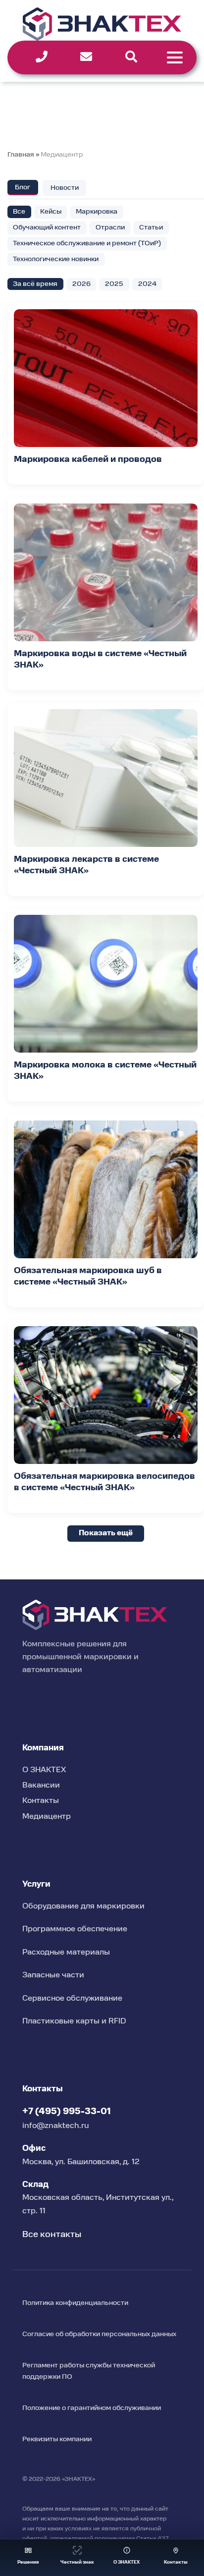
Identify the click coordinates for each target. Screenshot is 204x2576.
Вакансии (41, 1786)
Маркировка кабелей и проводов (88, 460)
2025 (114, 284)
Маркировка (97, 212)
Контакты (41, 1801)
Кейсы (51, 212)
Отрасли (110, 227)
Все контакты (52, 2235)
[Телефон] (42, 57)
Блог (23, 187)
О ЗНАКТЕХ (44, 1770)
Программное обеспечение (75, 1929)
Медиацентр (62, 155)
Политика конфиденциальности (75, 2303)
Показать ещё (106, 1533)
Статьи (151, 227)
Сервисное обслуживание (72, 1999)
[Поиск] (131, 57)
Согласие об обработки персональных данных (99, 2334)
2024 (147, 284)
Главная (21, 155)
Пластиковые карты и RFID (74, 2021)
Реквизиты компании (57, 2439)
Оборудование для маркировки (83, 1906)
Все (19, 212)
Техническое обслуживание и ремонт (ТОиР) (87, 243)
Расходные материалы (66, 1953)
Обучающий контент (47, 227)
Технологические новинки (56, 259)
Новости (65, 188)
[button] (28, 2558)
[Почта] (86, 57)
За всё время (35, 284)
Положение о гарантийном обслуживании (92, 2408)
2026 (81, 284)
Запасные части (53, 1975)
